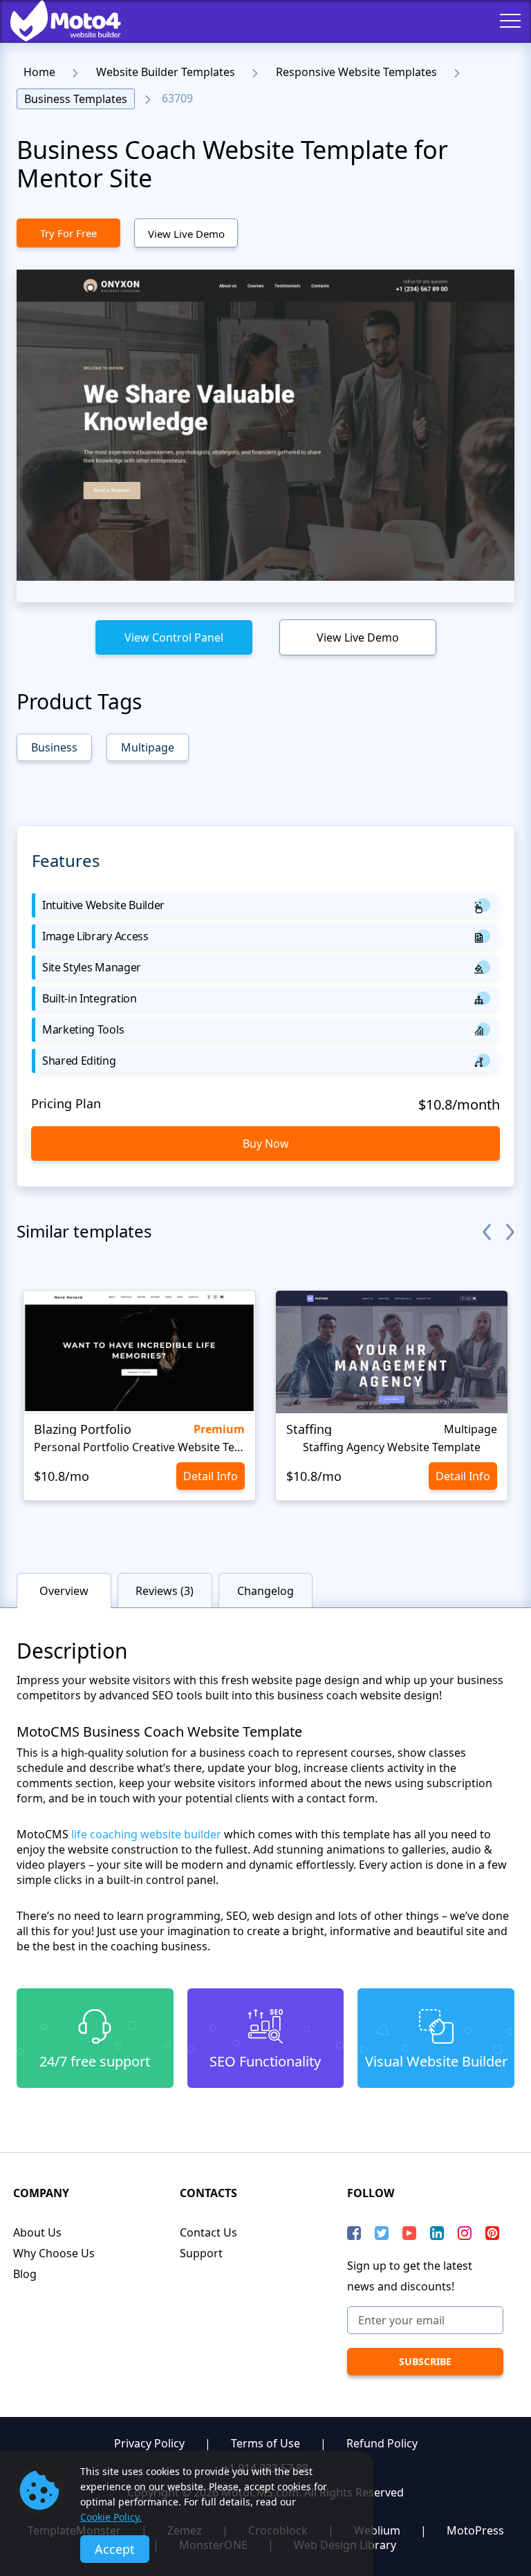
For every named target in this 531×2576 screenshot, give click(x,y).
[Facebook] (354, 2233)
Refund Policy (382, 2443)
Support (201, 2253)
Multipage (148, 747)
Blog (25, 2274)
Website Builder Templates (166, 72)
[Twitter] (382, 2233)
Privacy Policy (149, 2443)
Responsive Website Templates (356, 72)
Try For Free (68, 233)
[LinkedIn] (437, 2233)
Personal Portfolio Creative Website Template (139, 1447)
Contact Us (208, 2232)
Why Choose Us (54, 2253)
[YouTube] (409, 2233)
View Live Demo (186, 234)
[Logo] (55, 21)
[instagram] (465, 2233)
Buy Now (266, 1144)
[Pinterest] (492, 2233)
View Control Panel (174, 637)
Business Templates (76, 99)
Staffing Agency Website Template (392, 1447)
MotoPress (475, 2530)
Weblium (377, 2530)
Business (54, 747)
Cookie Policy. (111, 2517)
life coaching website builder (146, 1834)
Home (39, 72)
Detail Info (211, 1476)
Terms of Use (265, 2443)
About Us (37, 2232)
